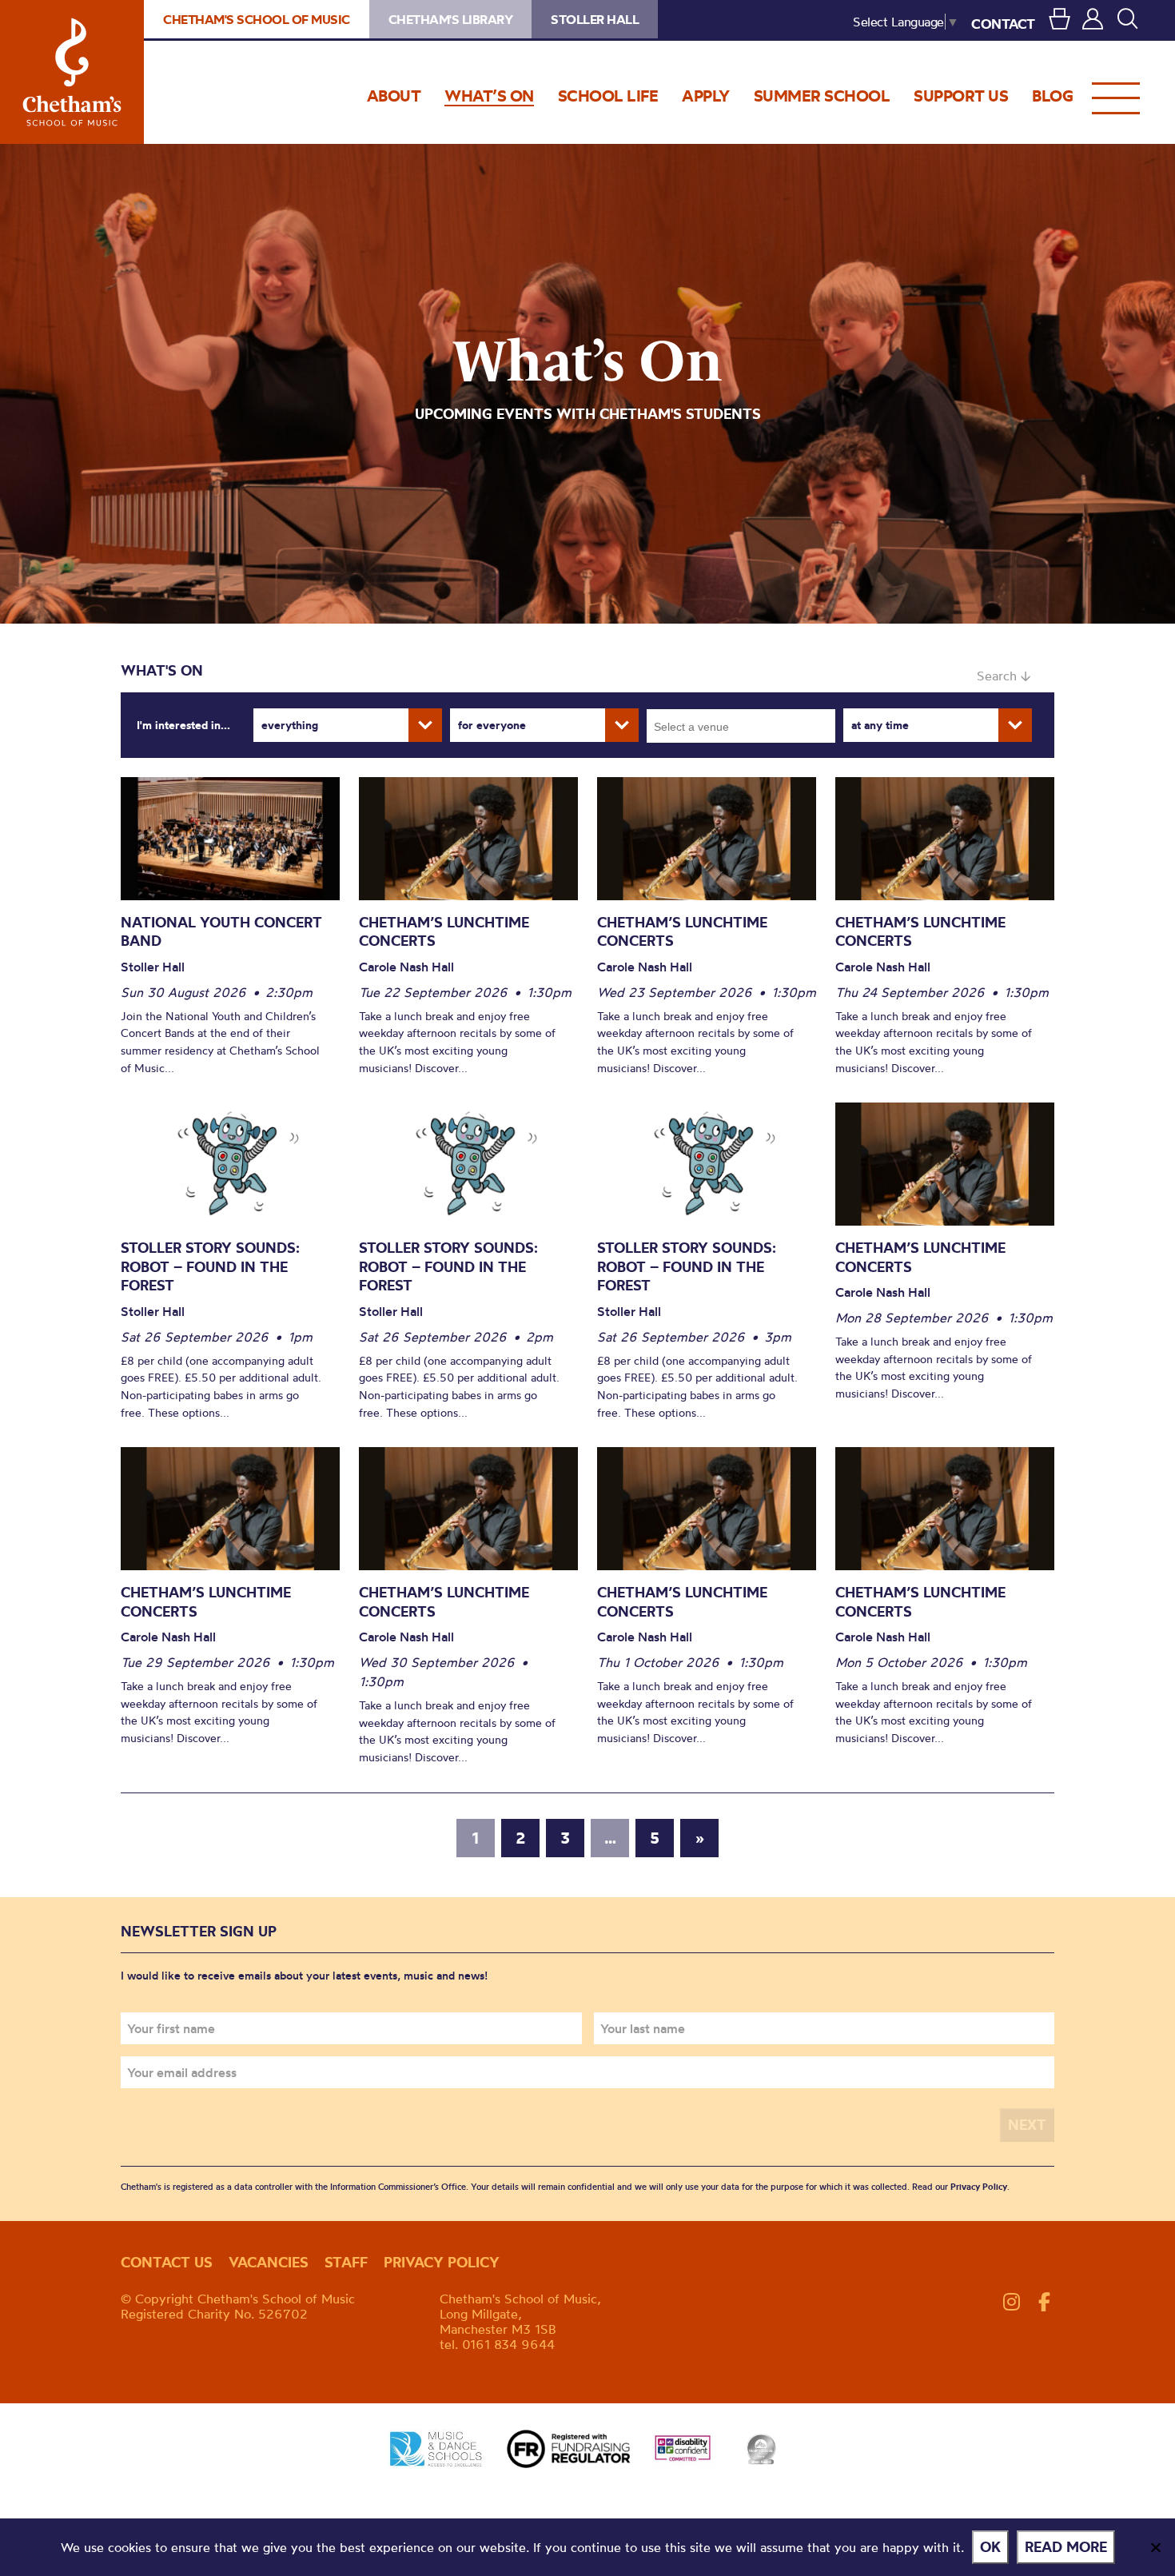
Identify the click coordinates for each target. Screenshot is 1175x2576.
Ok (990, 2547)
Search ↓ (1004, 676)
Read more (1066, 2547)
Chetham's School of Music (72, 72)
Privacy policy (442, 2262)
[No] (1155, 2547)
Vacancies (269, 2262)
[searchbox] (746, 726)
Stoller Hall (595, 19)
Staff (346, 2262)
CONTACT (1003, 24)
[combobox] (741, 726)
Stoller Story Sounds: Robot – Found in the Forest (210, 1266)
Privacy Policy (979, 2187)
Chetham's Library (451, 19)
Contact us (167, 2262)
